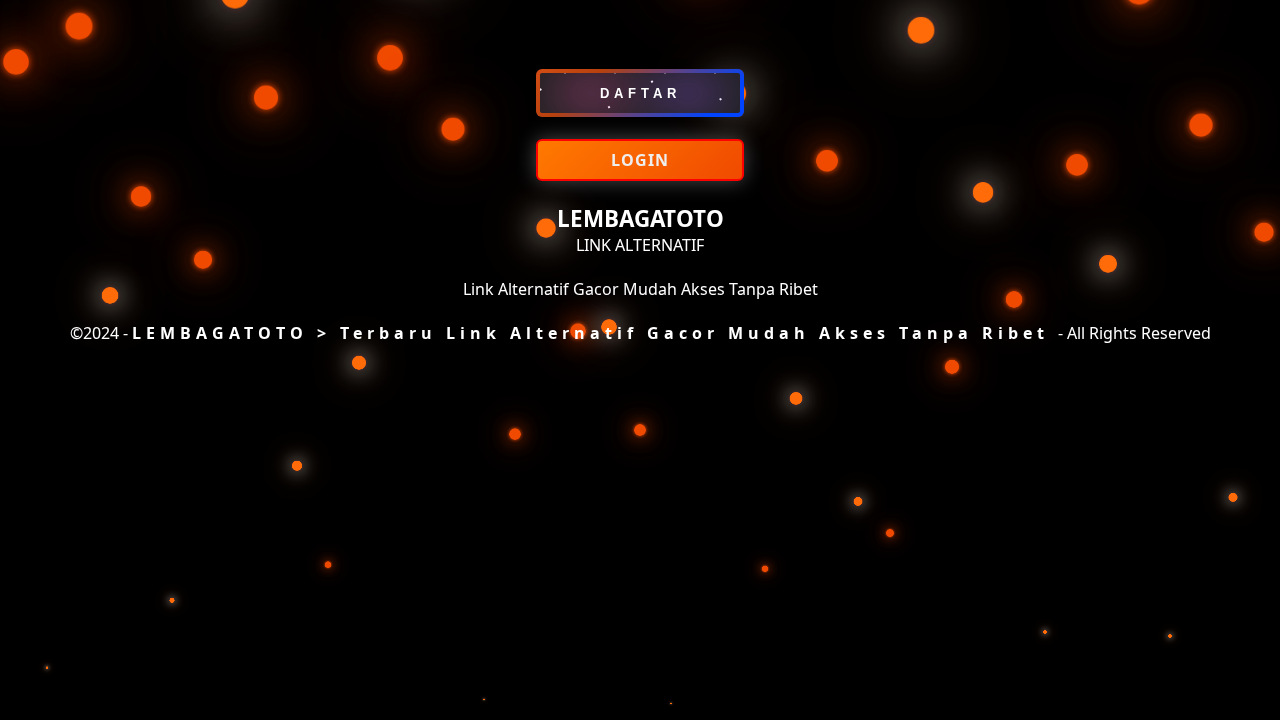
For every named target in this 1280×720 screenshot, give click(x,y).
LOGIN (640, 160)
